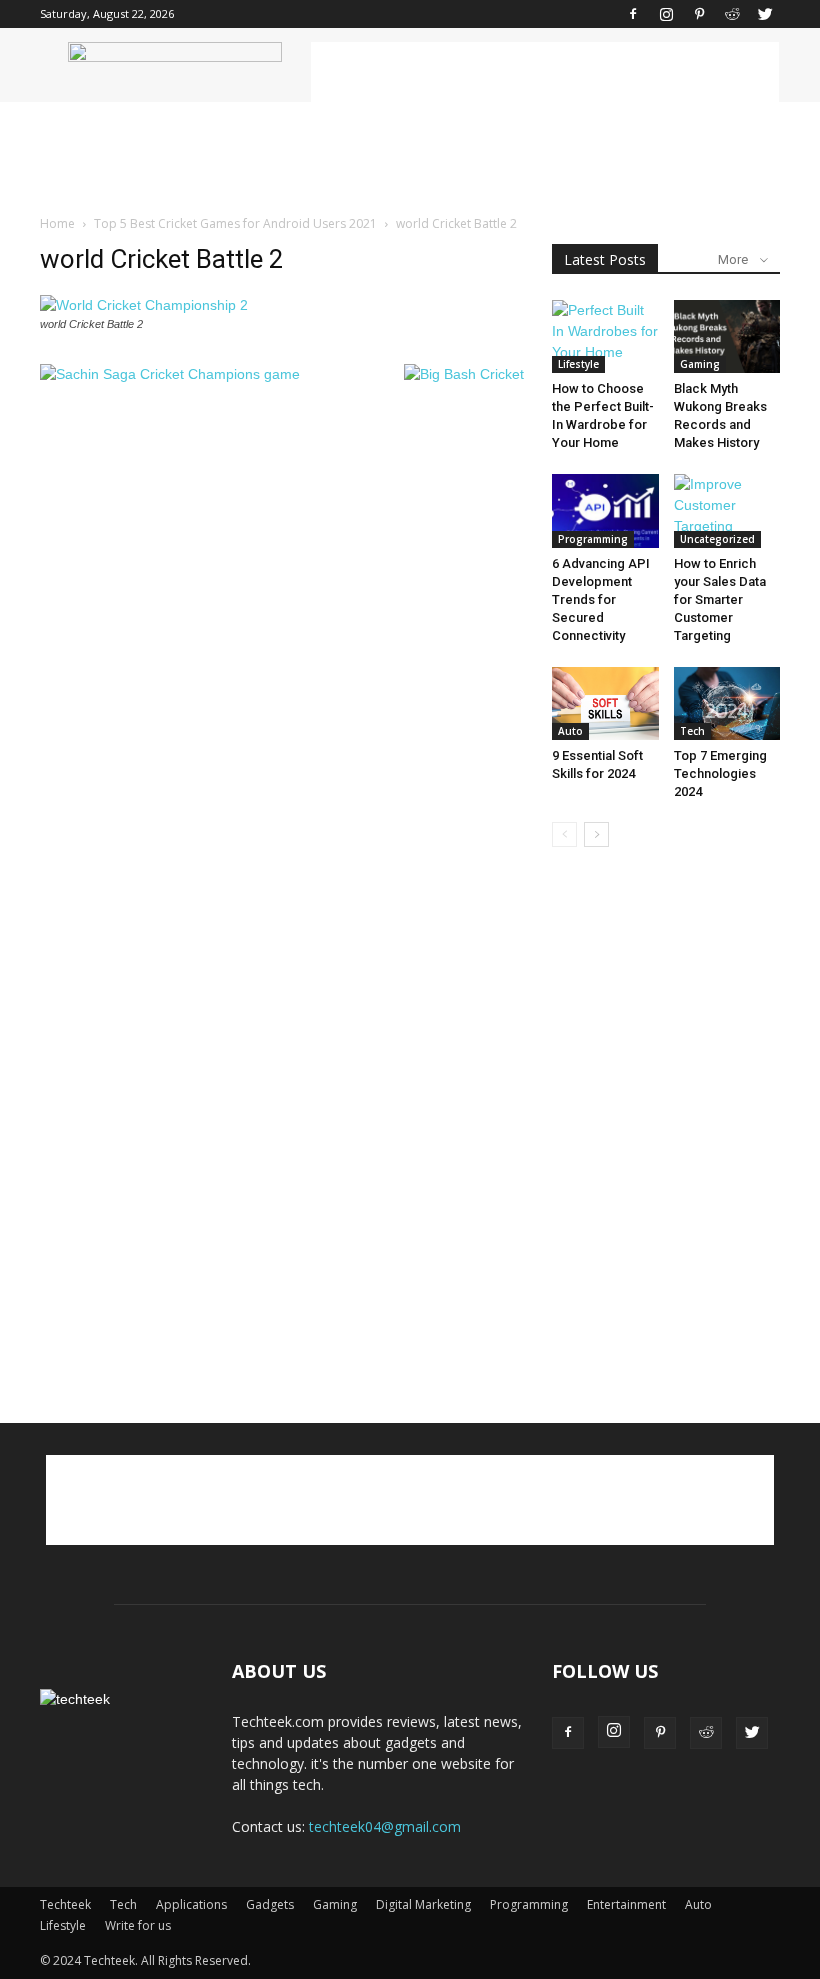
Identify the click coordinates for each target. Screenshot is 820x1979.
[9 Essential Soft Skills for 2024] (605, 704)
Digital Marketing (423, 1904)
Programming (593, 539)
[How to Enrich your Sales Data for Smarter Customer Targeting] (727, 510)
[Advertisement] (545, 72)
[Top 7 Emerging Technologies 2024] (727, 704)
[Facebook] (633, 14)
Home (57, 223)
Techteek (65, 1904)
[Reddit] (732, 14)
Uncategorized (717, 539)
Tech (692, 731)
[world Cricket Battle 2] (144, 305)
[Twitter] (765, 14)
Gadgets (270, 1904)
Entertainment (626, 1904)
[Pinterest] (699, 14)
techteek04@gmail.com (385, 1826)
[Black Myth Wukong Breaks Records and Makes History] (727, 336)
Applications (191, 1904)
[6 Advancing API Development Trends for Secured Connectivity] (605, 510)
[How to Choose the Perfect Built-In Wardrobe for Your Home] (605, 336)
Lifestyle (578, 364)
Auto (570, 731)
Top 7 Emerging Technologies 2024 (720, 773)
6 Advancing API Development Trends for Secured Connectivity (601, 599)
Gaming (700, 364)
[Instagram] (666, 14)
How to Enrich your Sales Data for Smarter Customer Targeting (720, 599)
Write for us (138, 1925)
